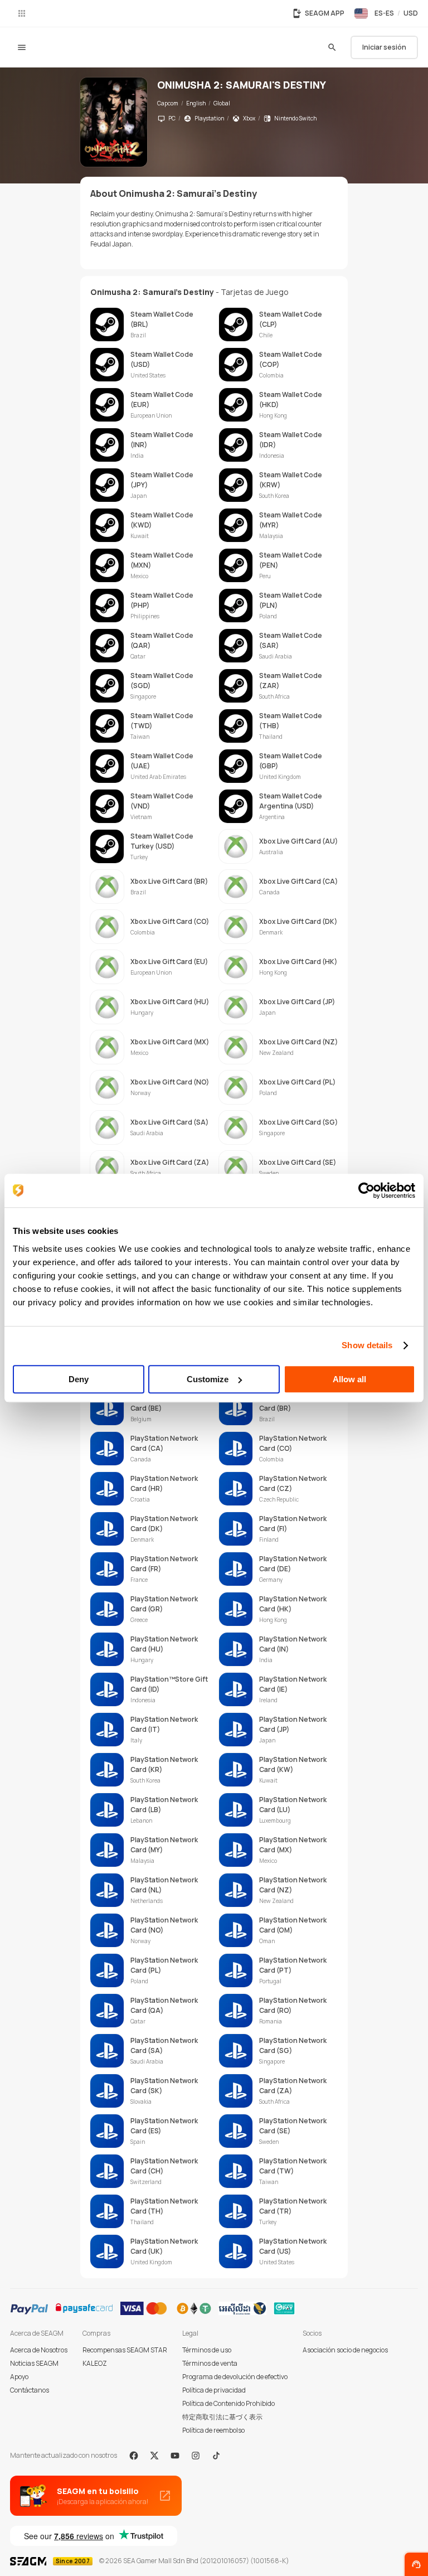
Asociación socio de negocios (345, 2350)
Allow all (349, 1379)
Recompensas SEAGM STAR (125, 2350)
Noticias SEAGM (34, 2363)
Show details (367, 1345)
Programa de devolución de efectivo (235, 2377)
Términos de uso (207, 2350)
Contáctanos (30, 2390)
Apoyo (19, 2377)
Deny (79, 1379)
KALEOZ (95, 2363)
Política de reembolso (213, 2430)
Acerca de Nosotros (39, 2350)
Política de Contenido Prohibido (228, 2403)
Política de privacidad (214, 2390)
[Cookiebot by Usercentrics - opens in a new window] (366, 1190)
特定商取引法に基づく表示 (222, 2417)
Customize (208, 1379)
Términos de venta (210, 2363)
